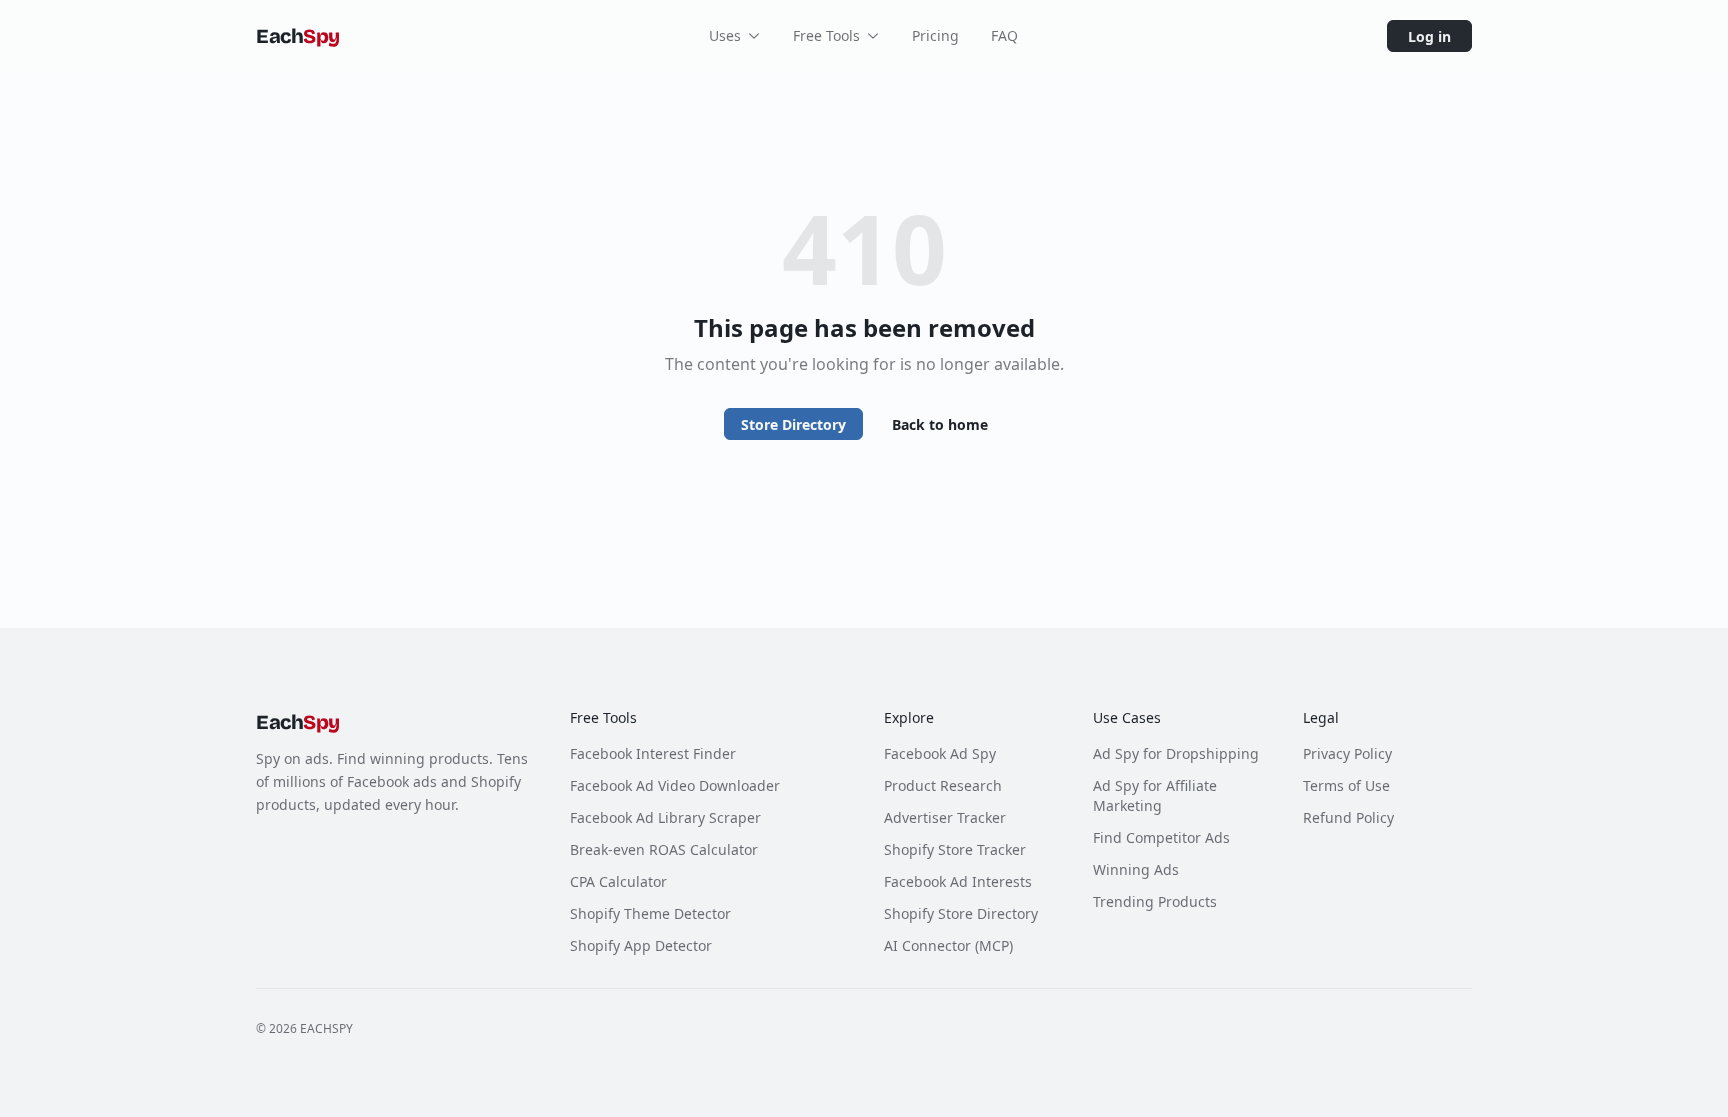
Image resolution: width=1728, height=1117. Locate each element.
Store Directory (793, 424)
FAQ (1004, 35)
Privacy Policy (1347, 753)
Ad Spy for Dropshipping (1176, 753)
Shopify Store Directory (961, 913)
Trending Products (1155, 901)
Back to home (940, 424)
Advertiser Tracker (945, 817)
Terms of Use (1346, 785)
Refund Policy (1348, 817)
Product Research (943, 785)
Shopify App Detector (641, 945)
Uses (725, 35)
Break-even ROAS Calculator (664, 849)
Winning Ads (1136, 869)
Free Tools (826, 35)
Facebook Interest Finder (653, 753)
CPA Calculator (618, 881)
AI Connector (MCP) (948, 945)
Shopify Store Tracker (955, 849)
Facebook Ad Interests (958, 881)
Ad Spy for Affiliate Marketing (1155, 795)
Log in (1429, 36)
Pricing (935, 35)
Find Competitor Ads (1161, 837)
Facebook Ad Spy (940, 753)
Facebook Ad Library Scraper (665, 817)
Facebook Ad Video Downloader (675, 785)
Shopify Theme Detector (650, 913)
